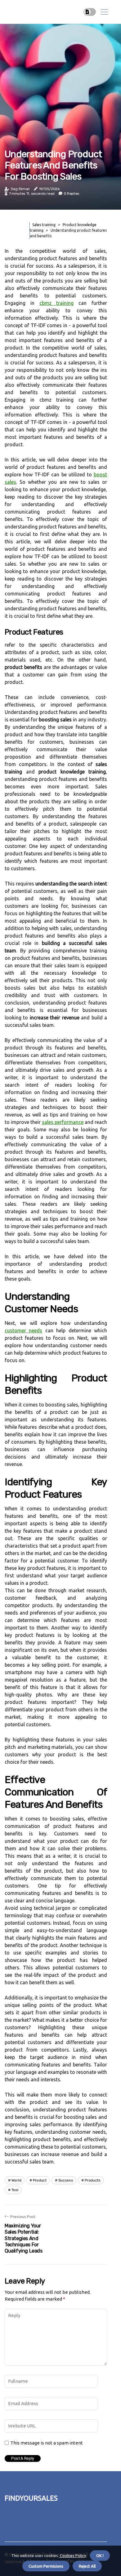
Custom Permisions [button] (46, 2566)
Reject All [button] (87, 2566)
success (66, 2180)
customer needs (23, 1330)
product (40, 2180)
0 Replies (72, 194)
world (16, 2180)
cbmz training (57, 303)
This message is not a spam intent (47, 2443)
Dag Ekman (20, 189)
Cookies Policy (72, 2556)
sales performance (63, 1122)
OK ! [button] (100, 2556)
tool (15, 2190)
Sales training (44, 225)
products (93, 2180)
